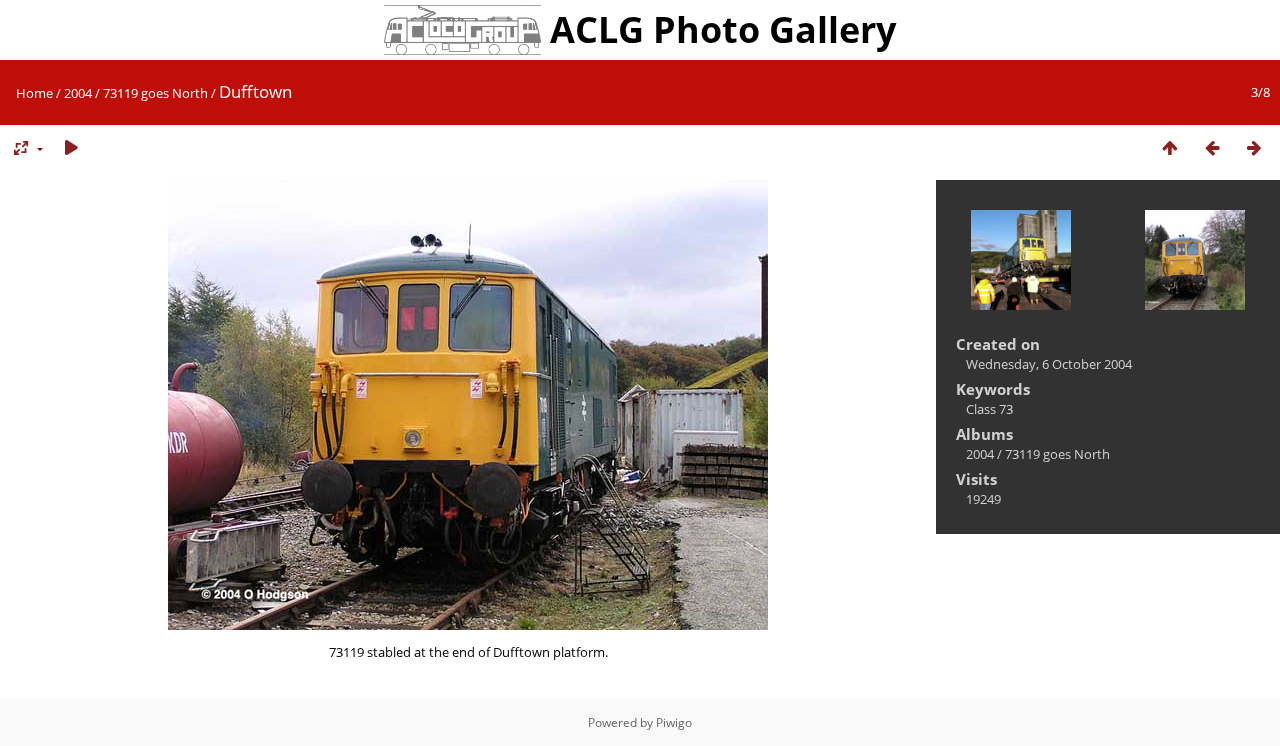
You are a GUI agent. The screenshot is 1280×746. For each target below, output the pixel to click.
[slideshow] (71, 148)
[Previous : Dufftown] (1212, 148)
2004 (78, 93)
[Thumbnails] (1170, 148)
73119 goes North (155, 93)
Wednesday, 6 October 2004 (1049, 364)
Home (34, 93)
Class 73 (989, 409)
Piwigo (674, 722)
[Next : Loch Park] (1254, 148)
